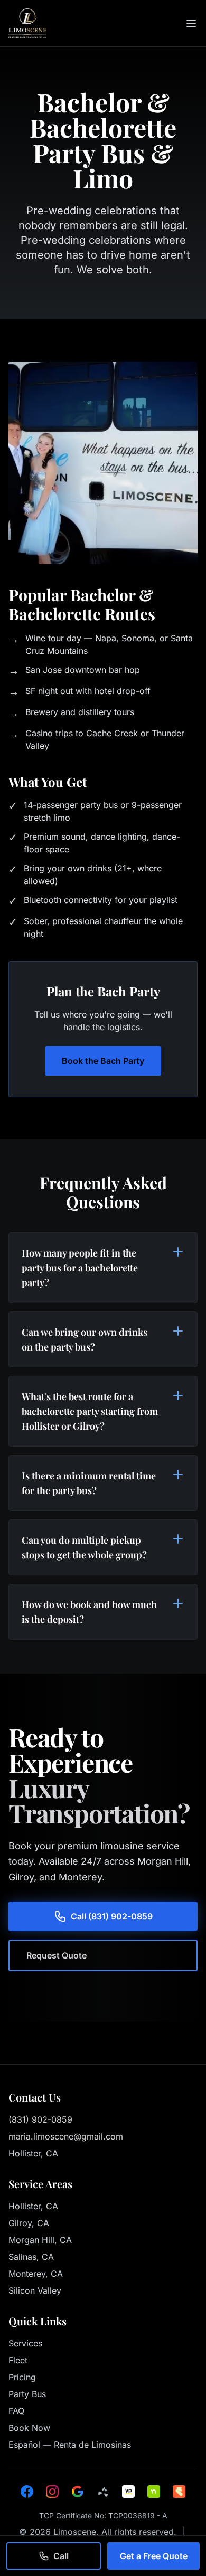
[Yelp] (103, 2492)
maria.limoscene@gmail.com (66, 2136)
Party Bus (27, 2394)
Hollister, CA (33, 2206)
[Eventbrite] (179, 2492)
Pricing (22, 2377)
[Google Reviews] (78, 2492)
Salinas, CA (31, 2257)
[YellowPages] (128, 2492)
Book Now (29, 2428)
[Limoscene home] (27, 23)
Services (25, 2343)
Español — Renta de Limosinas (70, 2445)
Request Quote (57, 1955)
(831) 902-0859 (40, 2119)
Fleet (18, 2360)
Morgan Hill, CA (40, 2240)
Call (61, 2556)
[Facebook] (27, 2492)
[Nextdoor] (154, 2492)
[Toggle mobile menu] (191, 23)
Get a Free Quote (154, 2556)
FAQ (16, 2411)
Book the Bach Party (103, 1061)
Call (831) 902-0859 (112, 1916)
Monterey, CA (36, 2274)
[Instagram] (52, 2492)
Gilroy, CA (29, 2223)
